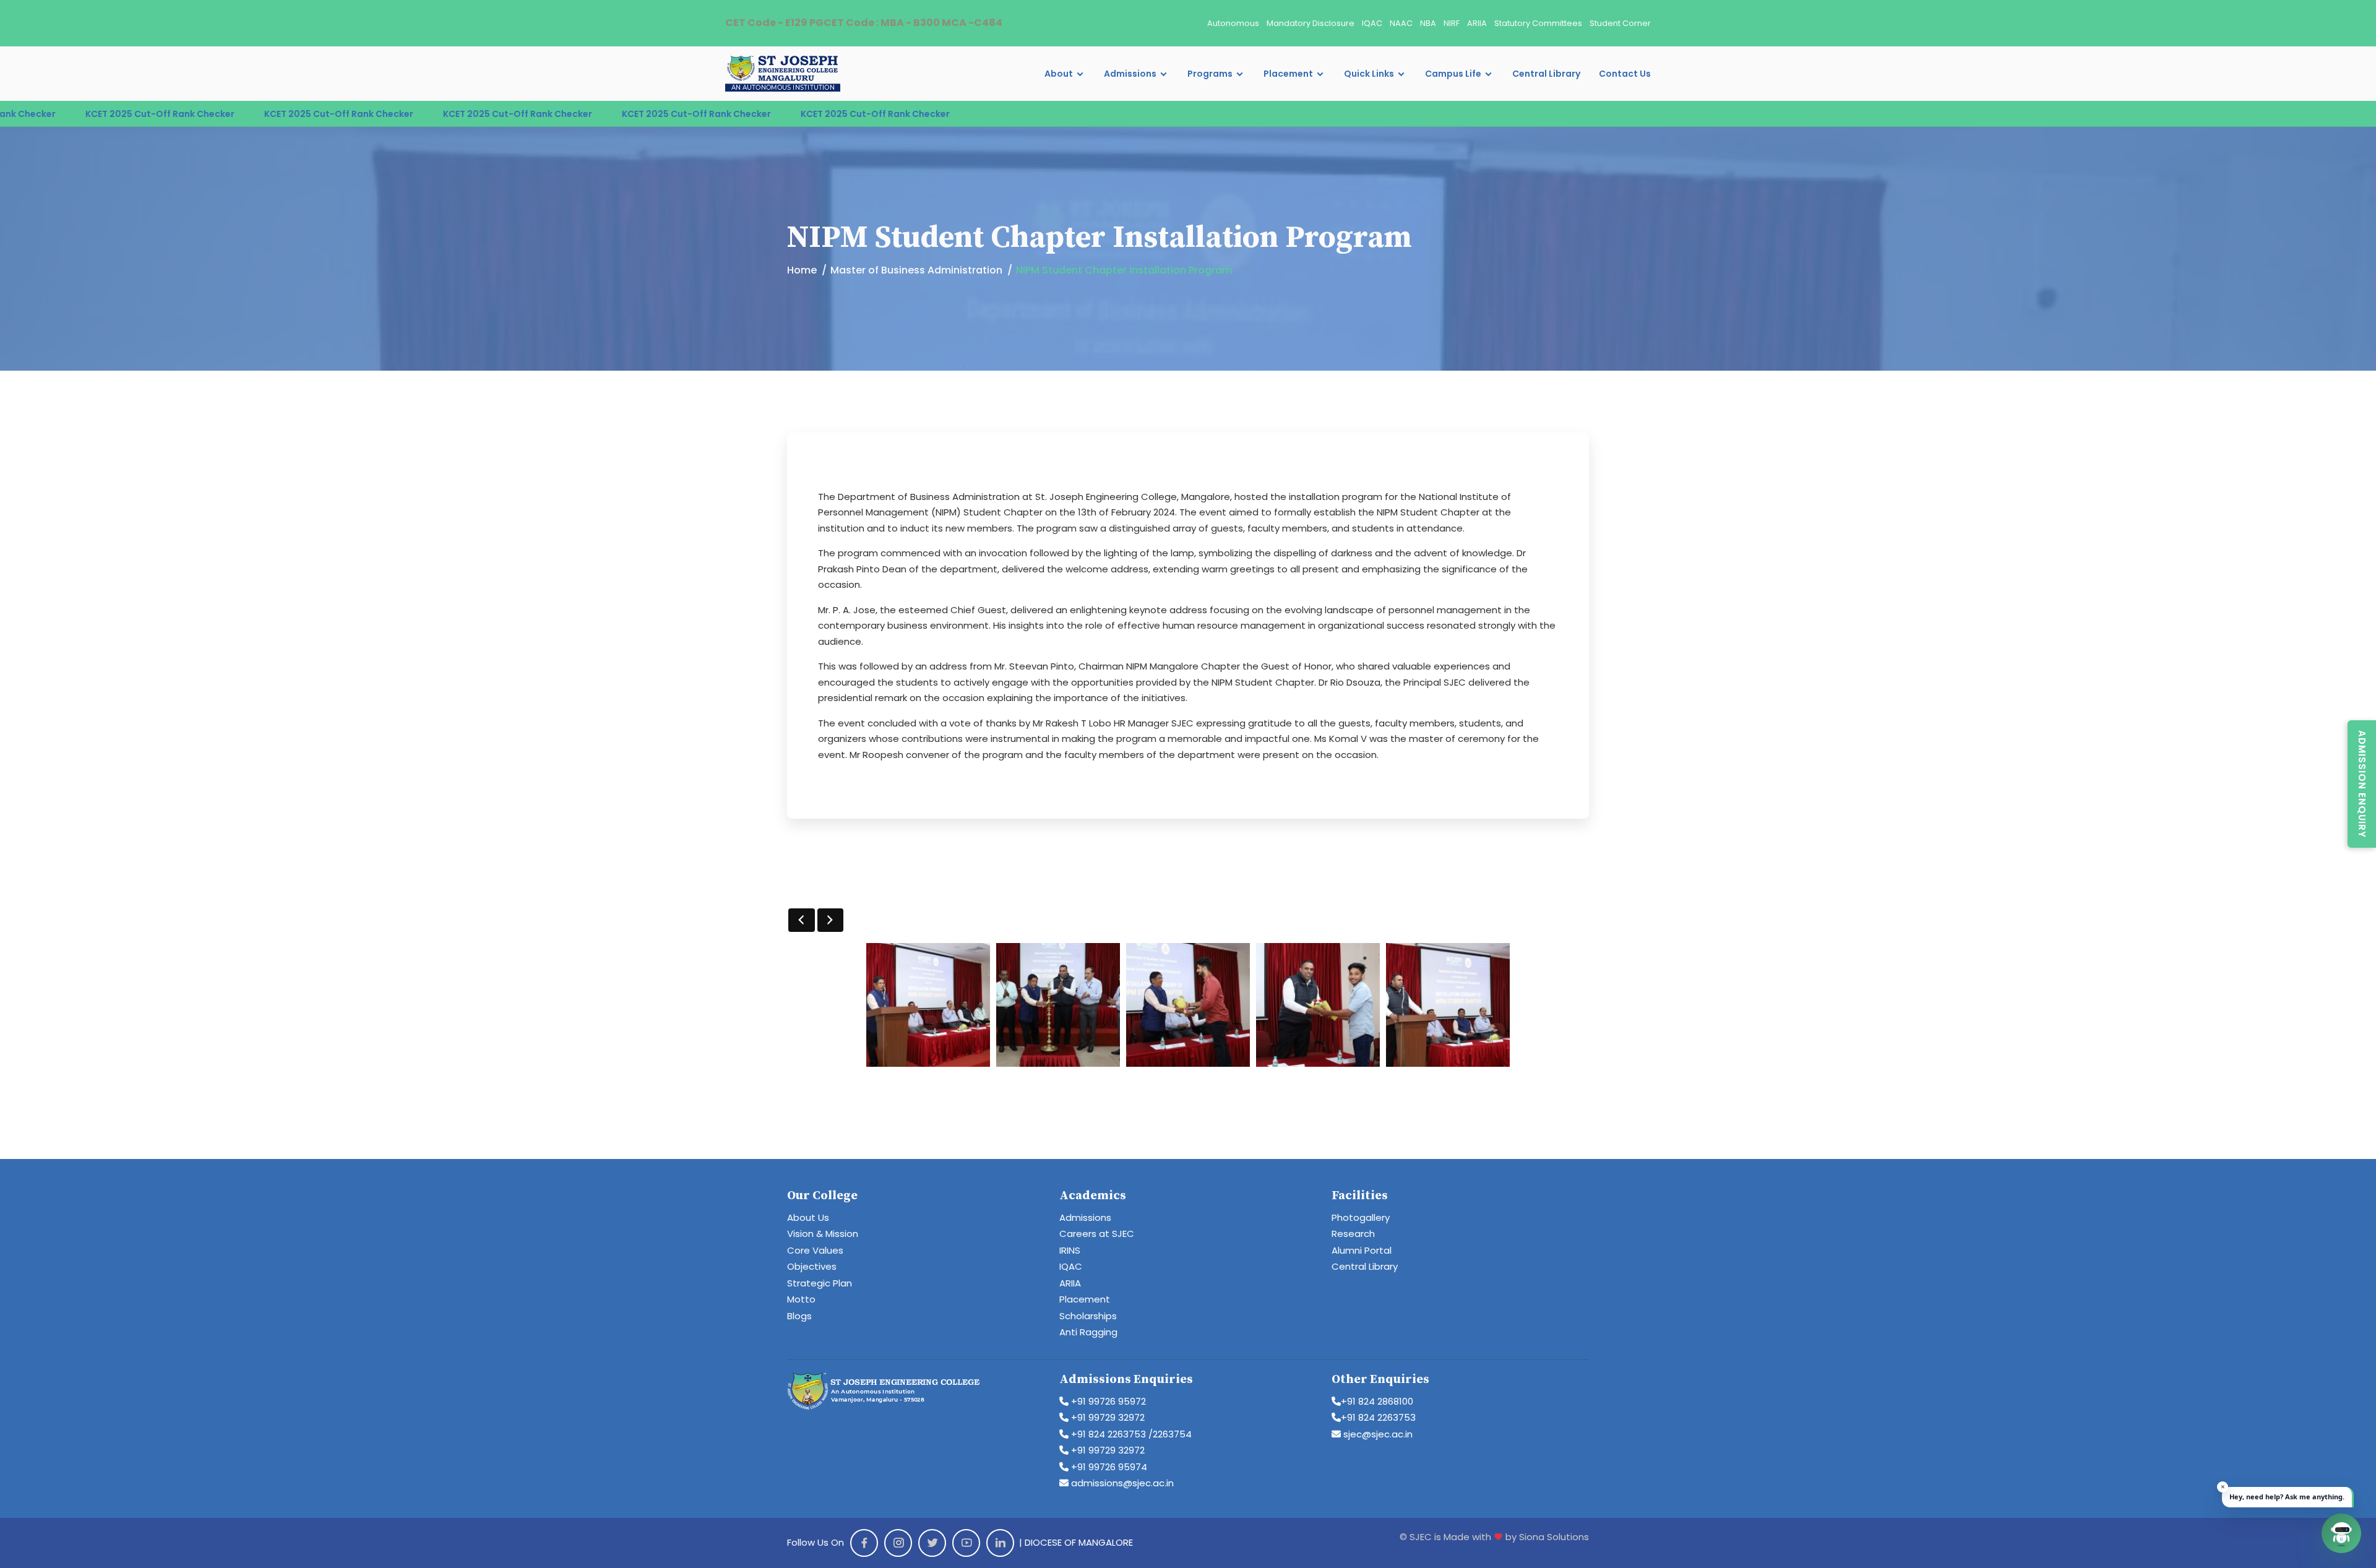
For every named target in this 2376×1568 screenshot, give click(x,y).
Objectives (812, 1266)
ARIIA (1477, 23)
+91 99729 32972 (1107, 1417)
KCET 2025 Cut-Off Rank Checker (90, 114)
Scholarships (1088, 1316)
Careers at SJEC (1097, 1234)
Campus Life (1453, 74)
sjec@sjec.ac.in (1377, 1434)
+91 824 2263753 (1378, 1417)
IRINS (1070, 1250)
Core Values (815, 1250)
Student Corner (1620, 23)
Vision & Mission (823, 1234)
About (1059, 74)
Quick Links (1369, 74)
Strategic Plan (820, 1283)
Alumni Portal (1362, 1250)
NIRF (1452, 23)
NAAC (1401, 23)
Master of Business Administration (916, 270)
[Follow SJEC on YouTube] (966, 1543)
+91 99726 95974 (1108, 1467)
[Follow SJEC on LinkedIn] (1000, 1543)
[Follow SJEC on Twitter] (932, 1543)
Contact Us (1625, 74)
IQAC (1372, 23)
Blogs (799, 1316)
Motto (801, 1299)
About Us (808, 1217)
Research (1353, 1234)
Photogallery (1361, 1217)
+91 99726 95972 (1107, 1401)
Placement (1288, 74)
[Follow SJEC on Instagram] (898, 1543)
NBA (1428, 23)
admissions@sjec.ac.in (1121, 1483)
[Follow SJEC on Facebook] (864, 1543)
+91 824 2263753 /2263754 (1130, 1434)
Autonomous (1233, 23)
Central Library (1546, 74)
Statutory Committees (1538, 23)
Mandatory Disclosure (1311, 23)
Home (802, 270)
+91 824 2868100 (1377, 1401)
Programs (1210, 74)
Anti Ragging (1088, 1332)
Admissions (1130, 74)
